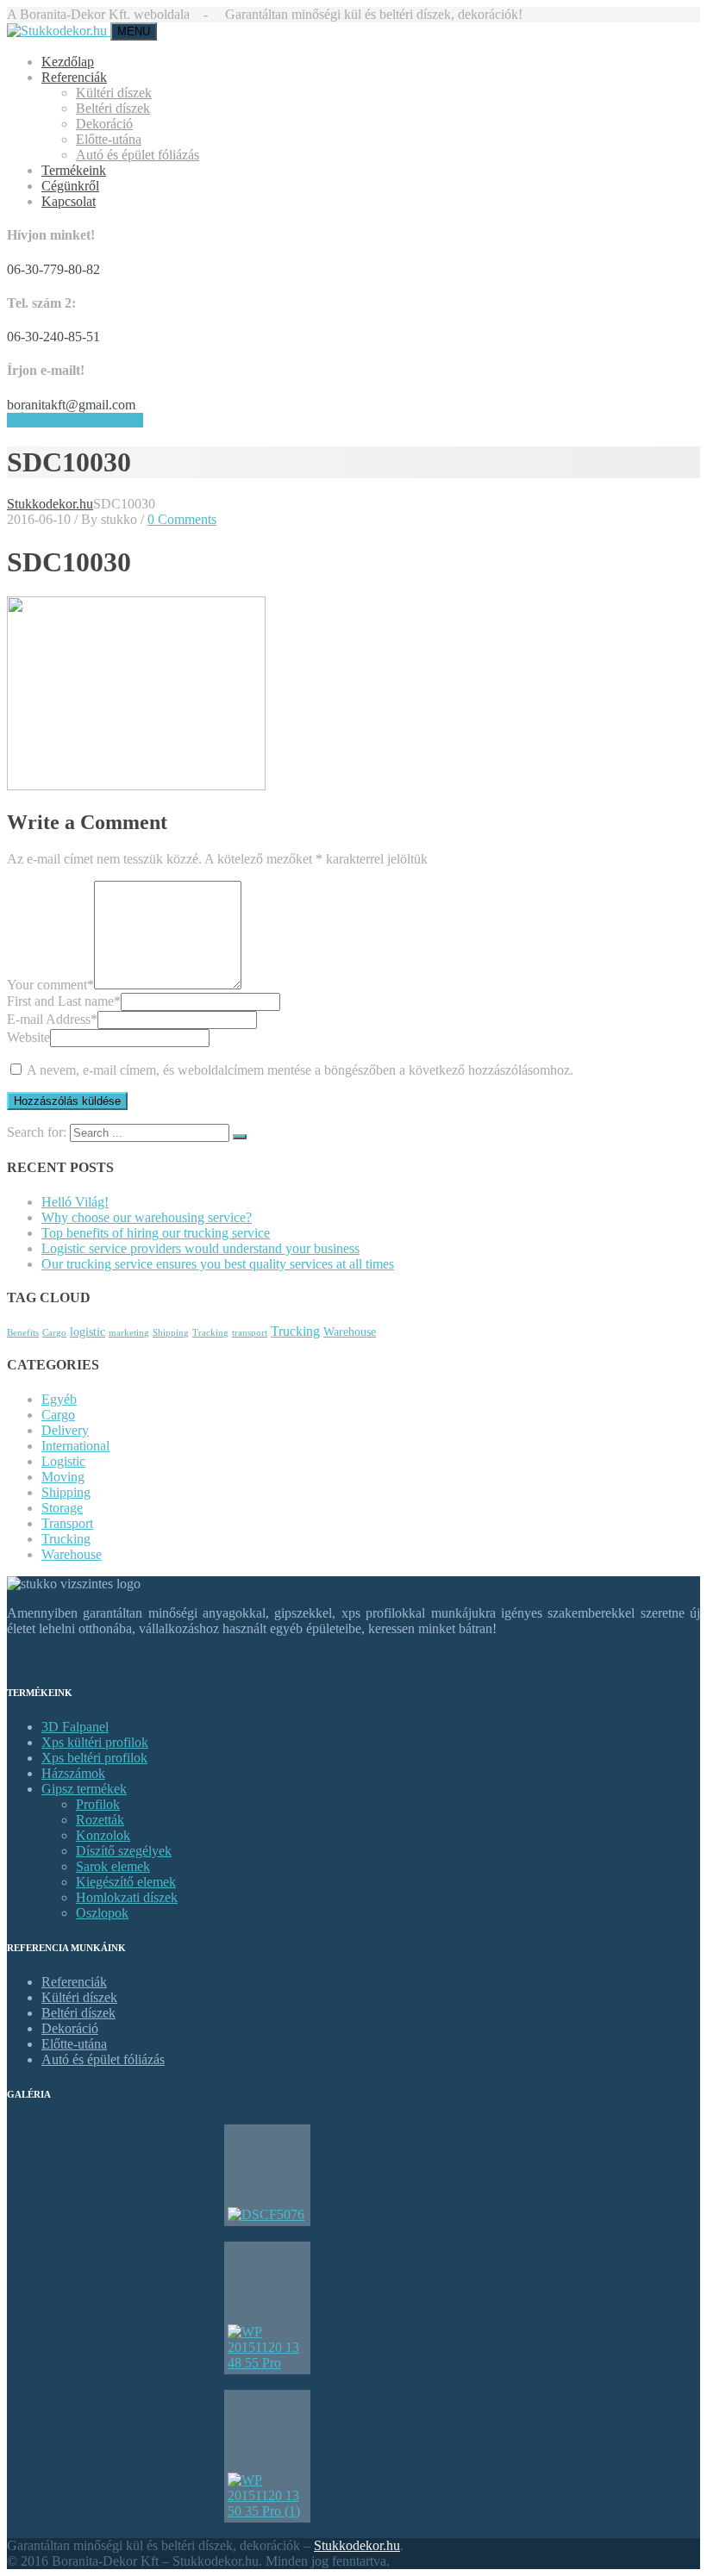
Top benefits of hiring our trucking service (156, 1233)
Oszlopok (102, 1913)
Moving (63, 1477)
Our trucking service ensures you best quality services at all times (218, 1264)
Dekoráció (104, 124)
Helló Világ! (75, 1202)
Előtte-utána (109, 139)
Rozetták (100, 1820)
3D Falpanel (75, 1727)
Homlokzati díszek (127, 1897)
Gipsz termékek (84, 1789)
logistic (88, 1332)
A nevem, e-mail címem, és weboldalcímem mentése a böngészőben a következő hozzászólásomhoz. (300, 1070)
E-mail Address (52, 1019)
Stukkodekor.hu (357, 2545)
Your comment (50, 985)
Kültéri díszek (114, 93)
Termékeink (74, 170)
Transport (67, 1523)
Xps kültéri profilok (95, 1742)
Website (28, 1037)
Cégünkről (70, 186)
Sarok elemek (113, 1866)
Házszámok (73, 1773)
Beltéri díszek (113, 108)
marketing (129, 1333)
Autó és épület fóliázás (138, 155)
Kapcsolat (69, 201)
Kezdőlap (68, 62)
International (75, 1446)
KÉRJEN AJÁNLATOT (75, 420)
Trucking (295, 1331)
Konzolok (103, 1835)
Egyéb (59, 1399)
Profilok (98, 1804)
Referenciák (74, 77)
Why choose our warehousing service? (147, 1217)
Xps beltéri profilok (94, 1758)
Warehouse (350, 1332)
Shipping (171, 1333)
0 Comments (182, 519)
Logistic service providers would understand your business (200, 1248)
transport (250, 1333)
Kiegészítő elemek (126, 1882)
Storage (62, 1508)
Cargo (54, 1333)
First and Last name (64, 1001)
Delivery (65, 1430)
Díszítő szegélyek (124, 1851)
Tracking (210, 1333)
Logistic (63, 1461)
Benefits (23, 1333)
